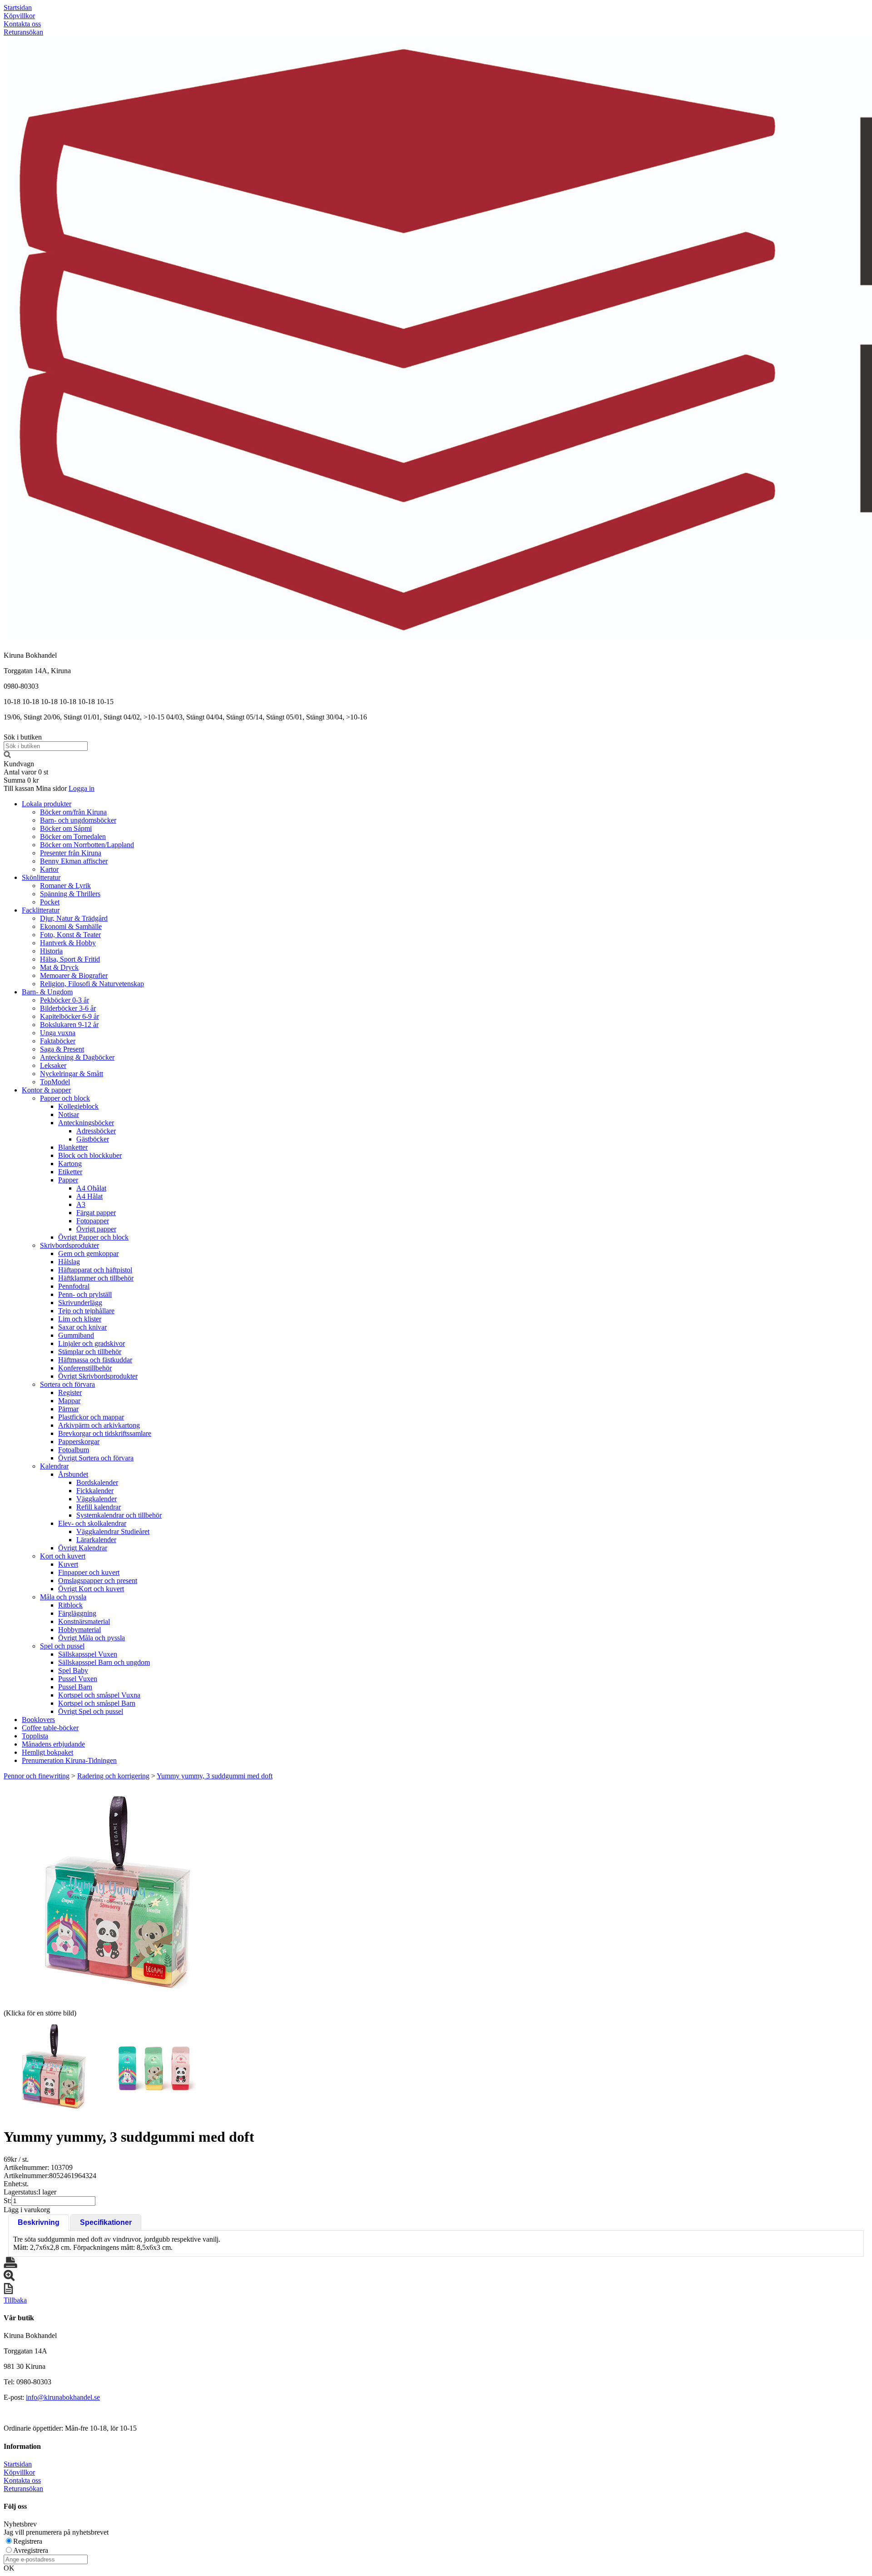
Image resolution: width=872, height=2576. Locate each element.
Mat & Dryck (59, 967)
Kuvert (68, 1564)
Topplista (35, 1736)
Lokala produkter (47, 804)
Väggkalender (97, 1499)
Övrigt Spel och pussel (91, 1711)
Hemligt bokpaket (47, 1752)
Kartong (70, 1164)
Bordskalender (97, 1482)
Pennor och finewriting (37, 1776)
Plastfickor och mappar (91, 1417)
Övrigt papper (96, 1229)
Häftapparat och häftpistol (95, 1270)
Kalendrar (54, 1466)
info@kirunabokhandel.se (63, 2397)
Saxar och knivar (82, 1327)
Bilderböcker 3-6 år (68, 1008)
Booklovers (38, 1720)
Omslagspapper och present (98, 1581)
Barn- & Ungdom (47, 992)
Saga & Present (62, 1049)
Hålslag (69, 1262)
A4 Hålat (89, 1196)
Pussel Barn (75, 1687)
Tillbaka (15, 2300)
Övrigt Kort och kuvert (91, 1589)
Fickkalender (95, 1491)
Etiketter (70, 1172)
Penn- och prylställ (85, 1294)
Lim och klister (80, 1319)
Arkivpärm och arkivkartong (99, 1425)
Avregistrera (31, 2550)
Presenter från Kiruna (71, 853)
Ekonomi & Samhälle (71, 926)
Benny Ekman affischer (74, 861)
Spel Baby (73, 1670)
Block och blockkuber (90, 1155)
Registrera (28, 2541)
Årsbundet (73, 1474)
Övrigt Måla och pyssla (92, 1638)
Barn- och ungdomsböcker (78, 820)
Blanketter (73, 1147)
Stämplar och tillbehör (90, 1352)
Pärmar (68, 1409)
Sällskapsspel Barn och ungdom (104, 1662)
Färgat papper (96, 1213)
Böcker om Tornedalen (73, 836)
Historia (51, 951)
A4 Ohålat (91, 1188)
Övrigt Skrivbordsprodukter (98, 1376)
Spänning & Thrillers (70, 894)
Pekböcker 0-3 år (64, 1000)
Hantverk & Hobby (68, 943)
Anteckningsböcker (86, 1123)
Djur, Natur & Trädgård (74, 918)
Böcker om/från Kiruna (73, 812)
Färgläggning (77, 1613)
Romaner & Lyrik (65, 886)
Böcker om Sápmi (66, 828)
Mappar (69, 1401)
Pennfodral (74, 1286)
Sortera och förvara (67, 1384)
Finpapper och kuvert (89, 1572)
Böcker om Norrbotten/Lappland (87, 845)
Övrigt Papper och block (93, 1237)
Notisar (69, 1114)
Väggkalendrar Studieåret (113, 1531)
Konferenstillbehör (85, 1368)
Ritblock (70, 1605)
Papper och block (65, 1098)
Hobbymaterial (79, 1630)
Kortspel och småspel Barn (97, 1703)
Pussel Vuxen (78, 1679)
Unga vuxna (58, 1033)
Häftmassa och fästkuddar (95, 1360)
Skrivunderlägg (80, 1303)
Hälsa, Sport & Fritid (70, 959)
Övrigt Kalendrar (83, 1548)
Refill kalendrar (99, 1507)
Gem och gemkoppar (88, 1253)
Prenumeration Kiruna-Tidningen (69, 1760)
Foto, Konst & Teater (70, 935)
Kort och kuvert (63, 1556)
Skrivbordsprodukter (69, 1245)
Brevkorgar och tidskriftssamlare (105, 1433)
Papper (68, 1180)
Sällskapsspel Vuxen (88, 1654)
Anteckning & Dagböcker (77, 1057)
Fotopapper (93, 1221)
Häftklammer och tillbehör (96, 1278)
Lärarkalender (96, 1540)
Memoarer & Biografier (74, 975)
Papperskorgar (79, 1442)
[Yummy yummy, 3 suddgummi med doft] (117, 1894)
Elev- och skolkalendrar (92, 1523)
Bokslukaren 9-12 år (69, 1025)
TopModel (55, 1082)
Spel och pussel (62, 1646)
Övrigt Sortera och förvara (96, 1458)
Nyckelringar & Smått (72, 1074)
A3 (81, 1204)
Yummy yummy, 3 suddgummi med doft (215, 1776)
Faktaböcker (58, 1041)
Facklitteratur (41, 910)
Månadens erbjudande (53, 1744)
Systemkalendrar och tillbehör (119, 1515)
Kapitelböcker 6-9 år (69, 1016)
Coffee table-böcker (50, 1728)
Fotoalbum (74, 1450)
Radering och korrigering (113, 1776)
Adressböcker (96, 1131)
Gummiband (76, 1335)
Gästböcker (93, 1139)
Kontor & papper (46, 1090)
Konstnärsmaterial (84, 1621)
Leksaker (53, 1065)
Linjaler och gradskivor (92, 1343)
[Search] (7, 756)
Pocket (50, 902)
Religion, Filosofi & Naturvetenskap (92, 984)
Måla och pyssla (63, 1597)
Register (70, 1392)
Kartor (49, 869)
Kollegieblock (78, 1106)
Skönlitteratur (41, 877)
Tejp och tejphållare (86, 1311)
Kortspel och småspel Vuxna (99, 1695)
